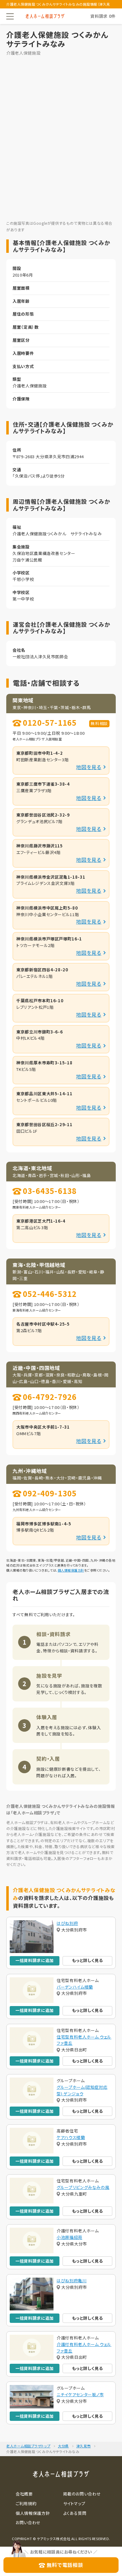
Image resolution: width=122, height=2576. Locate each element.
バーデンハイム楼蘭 (75, 1987)
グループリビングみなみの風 (83, 2187)
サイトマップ (74, 2503)
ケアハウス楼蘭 (71, 2137)
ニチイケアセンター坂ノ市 (80, 2394)
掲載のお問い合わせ (82, 2494)
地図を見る (89, 767)
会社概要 (24, 2494)
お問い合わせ (28, 2522)
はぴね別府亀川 (72, 2281)
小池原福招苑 (69, 2237)
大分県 (63, 2446)
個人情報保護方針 (71, 1570)
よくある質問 (75, 2513)
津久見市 (84, 2446)
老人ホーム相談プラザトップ (28, 2446)
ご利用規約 (26, 2503)
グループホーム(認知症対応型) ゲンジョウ (82, 2090)
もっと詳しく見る (87, 1960)
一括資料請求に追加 (35, 1960)
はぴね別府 (67, 1923)
